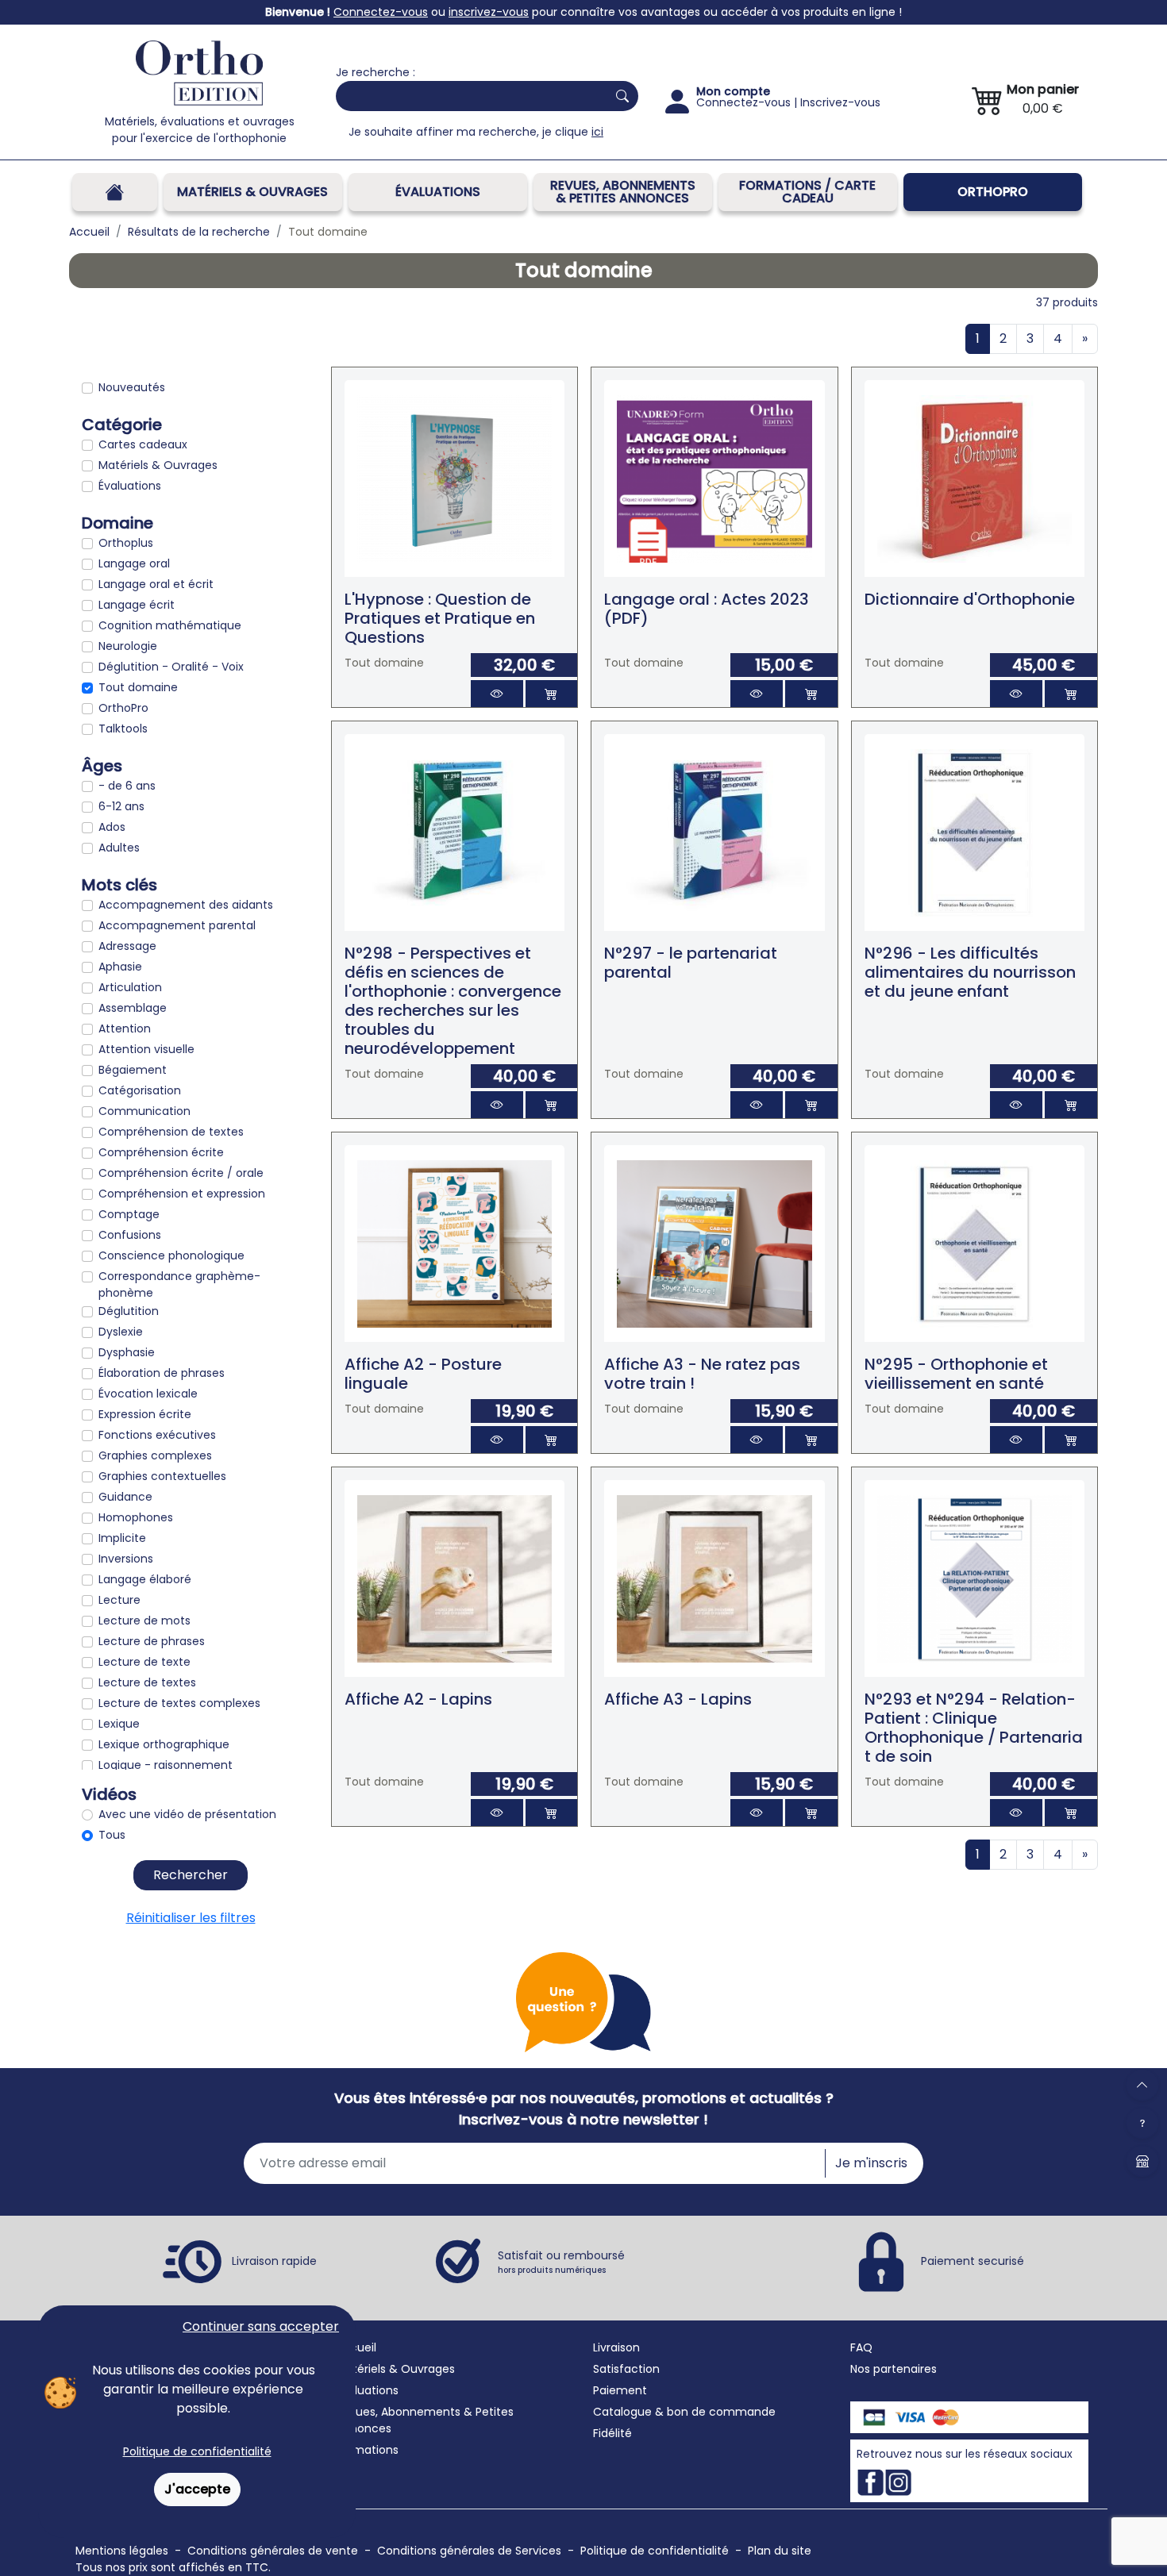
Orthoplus (126, 543)
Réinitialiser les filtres (191, 1918)
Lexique (119, 1724)
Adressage (127, 946)
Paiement (620, 2390)
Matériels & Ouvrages (252, 192)
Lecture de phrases (152, 1641)
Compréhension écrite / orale (181, 1173)
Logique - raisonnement (166, 1765)
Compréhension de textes (171, 1132)
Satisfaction (626, 2369)
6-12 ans (121, 806)
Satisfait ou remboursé (561, 2262)
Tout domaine (138, 687)
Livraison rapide (274, 2261)
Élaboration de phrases (162, 1373)
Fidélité (612, 2433)
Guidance (125, 1497)
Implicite (122, 1538)
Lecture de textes (147, 1682)
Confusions (130, 1235)
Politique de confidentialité (197, 2451)
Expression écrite (145, 1414)
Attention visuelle (146, 1049)
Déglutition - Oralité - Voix (171, 667)
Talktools (123, 729)
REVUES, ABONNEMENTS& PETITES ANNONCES (623, 192)
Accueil (356, 2347)
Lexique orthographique (164, 1744)
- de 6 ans (127, 786)
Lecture (119, 1600)
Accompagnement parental (177, 925)
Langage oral (134, 563)
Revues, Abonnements (398, 2412)
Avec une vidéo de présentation (187, 1814)
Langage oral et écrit (156, 584)
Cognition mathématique (170, 625)
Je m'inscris (871, 2163)
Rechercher (191, 1875)
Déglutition (129, 1311)
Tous (112, 1835)
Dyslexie (121, 1332)
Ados (112, 827)
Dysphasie (127, 1352)
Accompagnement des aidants (186, 905)
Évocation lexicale (148, 1394)
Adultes (119, 848)
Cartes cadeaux (143, 444)
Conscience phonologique (171, 1255)
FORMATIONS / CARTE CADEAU (807, 192)
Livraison (616, 2347)
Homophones (136, 1517)
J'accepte (197, 2489)
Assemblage (133, 1008)
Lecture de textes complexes (179, 1703)
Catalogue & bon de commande (684, 2412)
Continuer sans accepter (261, 2326)
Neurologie (128, 646)
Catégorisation (140, 1090)
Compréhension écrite (161, 1152)
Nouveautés (132, 387)
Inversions (126, 1559)
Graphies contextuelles (162, 1476)
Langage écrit (137, 605)
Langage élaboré (145, 1579)
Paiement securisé (972, 2261)
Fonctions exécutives (157, 1435)
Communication (144, 1111)
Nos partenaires (894, 2369)
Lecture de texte (144, 1662)
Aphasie (120, 967)
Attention (125, 1028)
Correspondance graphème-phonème (179, 1284)
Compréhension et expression (182, 1194)
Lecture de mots (144, 1621)
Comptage (129, 1214)
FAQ (861, 2347)
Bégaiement (133, 1070)
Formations (367, 2450)
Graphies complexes (155, 1455)
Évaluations (438, 192)
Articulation (130, 987)
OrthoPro (993, 192)
